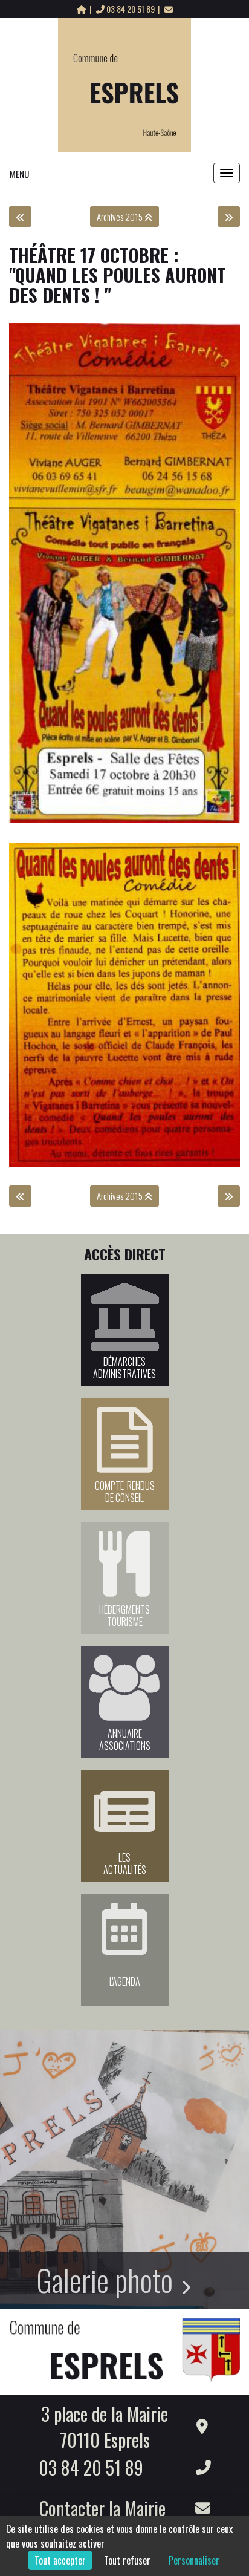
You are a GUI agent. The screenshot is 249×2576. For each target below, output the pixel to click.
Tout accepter (60, 2560)
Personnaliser (194, 2560)
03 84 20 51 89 (131, 9)
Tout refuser (127, 2560)
